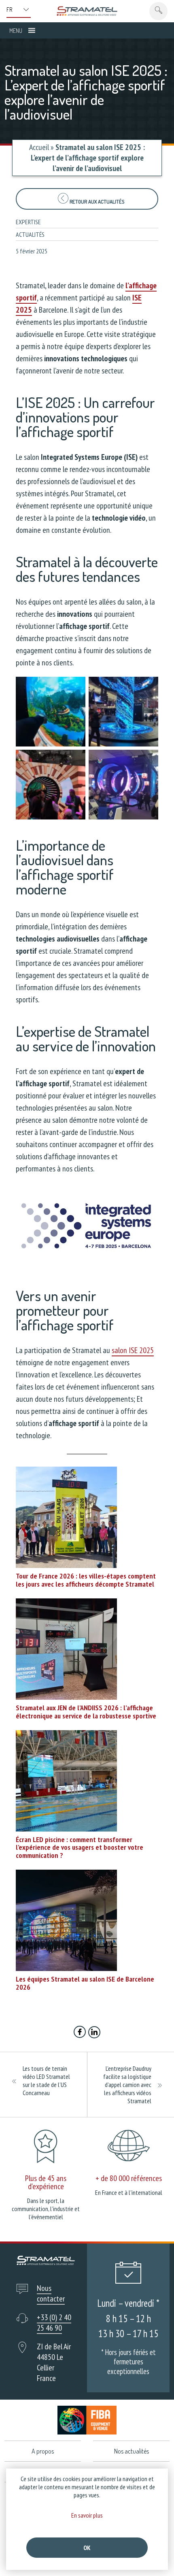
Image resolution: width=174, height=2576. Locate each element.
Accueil (39, 147)
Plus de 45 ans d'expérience (46, 2182)
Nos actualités (132, 2451)
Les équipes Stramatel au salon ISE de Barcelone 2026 (85, 1983)
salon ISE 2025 (133, 1350)
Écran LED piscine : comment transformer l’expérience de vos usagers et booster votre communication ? (80, 1848)
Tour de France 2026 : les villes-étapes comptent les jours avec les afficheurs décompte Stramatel (86, 1580)
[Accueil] (87, 11)
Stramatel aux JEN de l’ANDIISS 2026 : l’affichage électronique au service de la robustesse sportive (86, 1712)
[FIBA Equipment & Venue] (87, 2420)
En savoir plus (87, 2515)
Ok (87, 2548)
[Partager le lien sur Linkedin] (94, 2033)
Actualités (30, 234)
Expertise (28, 222)
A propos (43, 2451)
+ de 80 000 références (129, 2178)
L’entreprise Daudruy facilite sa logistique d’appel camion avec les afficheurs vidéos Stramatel (127, 2085)
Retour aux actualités (96, 202)
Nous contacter (51, 2293)
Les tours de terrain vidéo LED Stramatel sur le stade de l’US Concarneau (46, 2081)
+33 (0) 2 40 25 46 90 (54, 2323)
